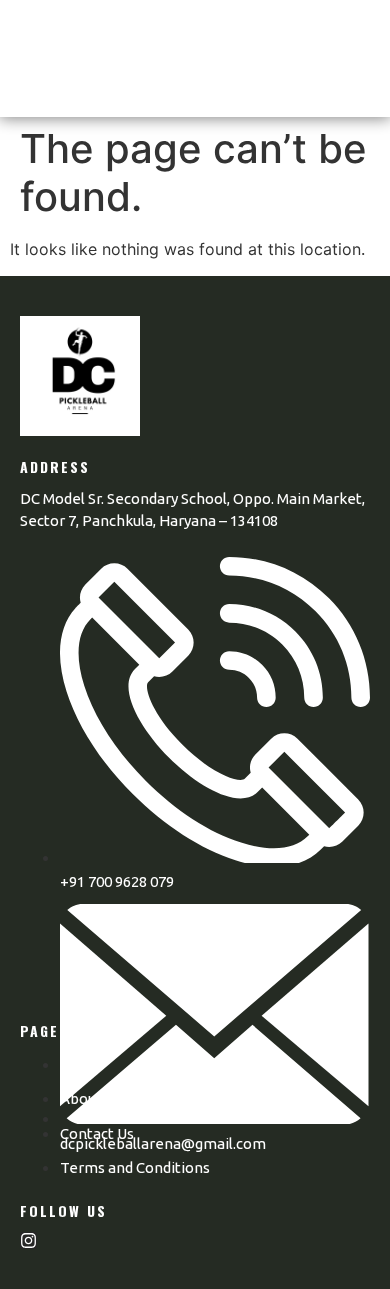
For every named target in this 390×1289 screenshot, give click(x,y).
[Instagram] (28, 1240)
